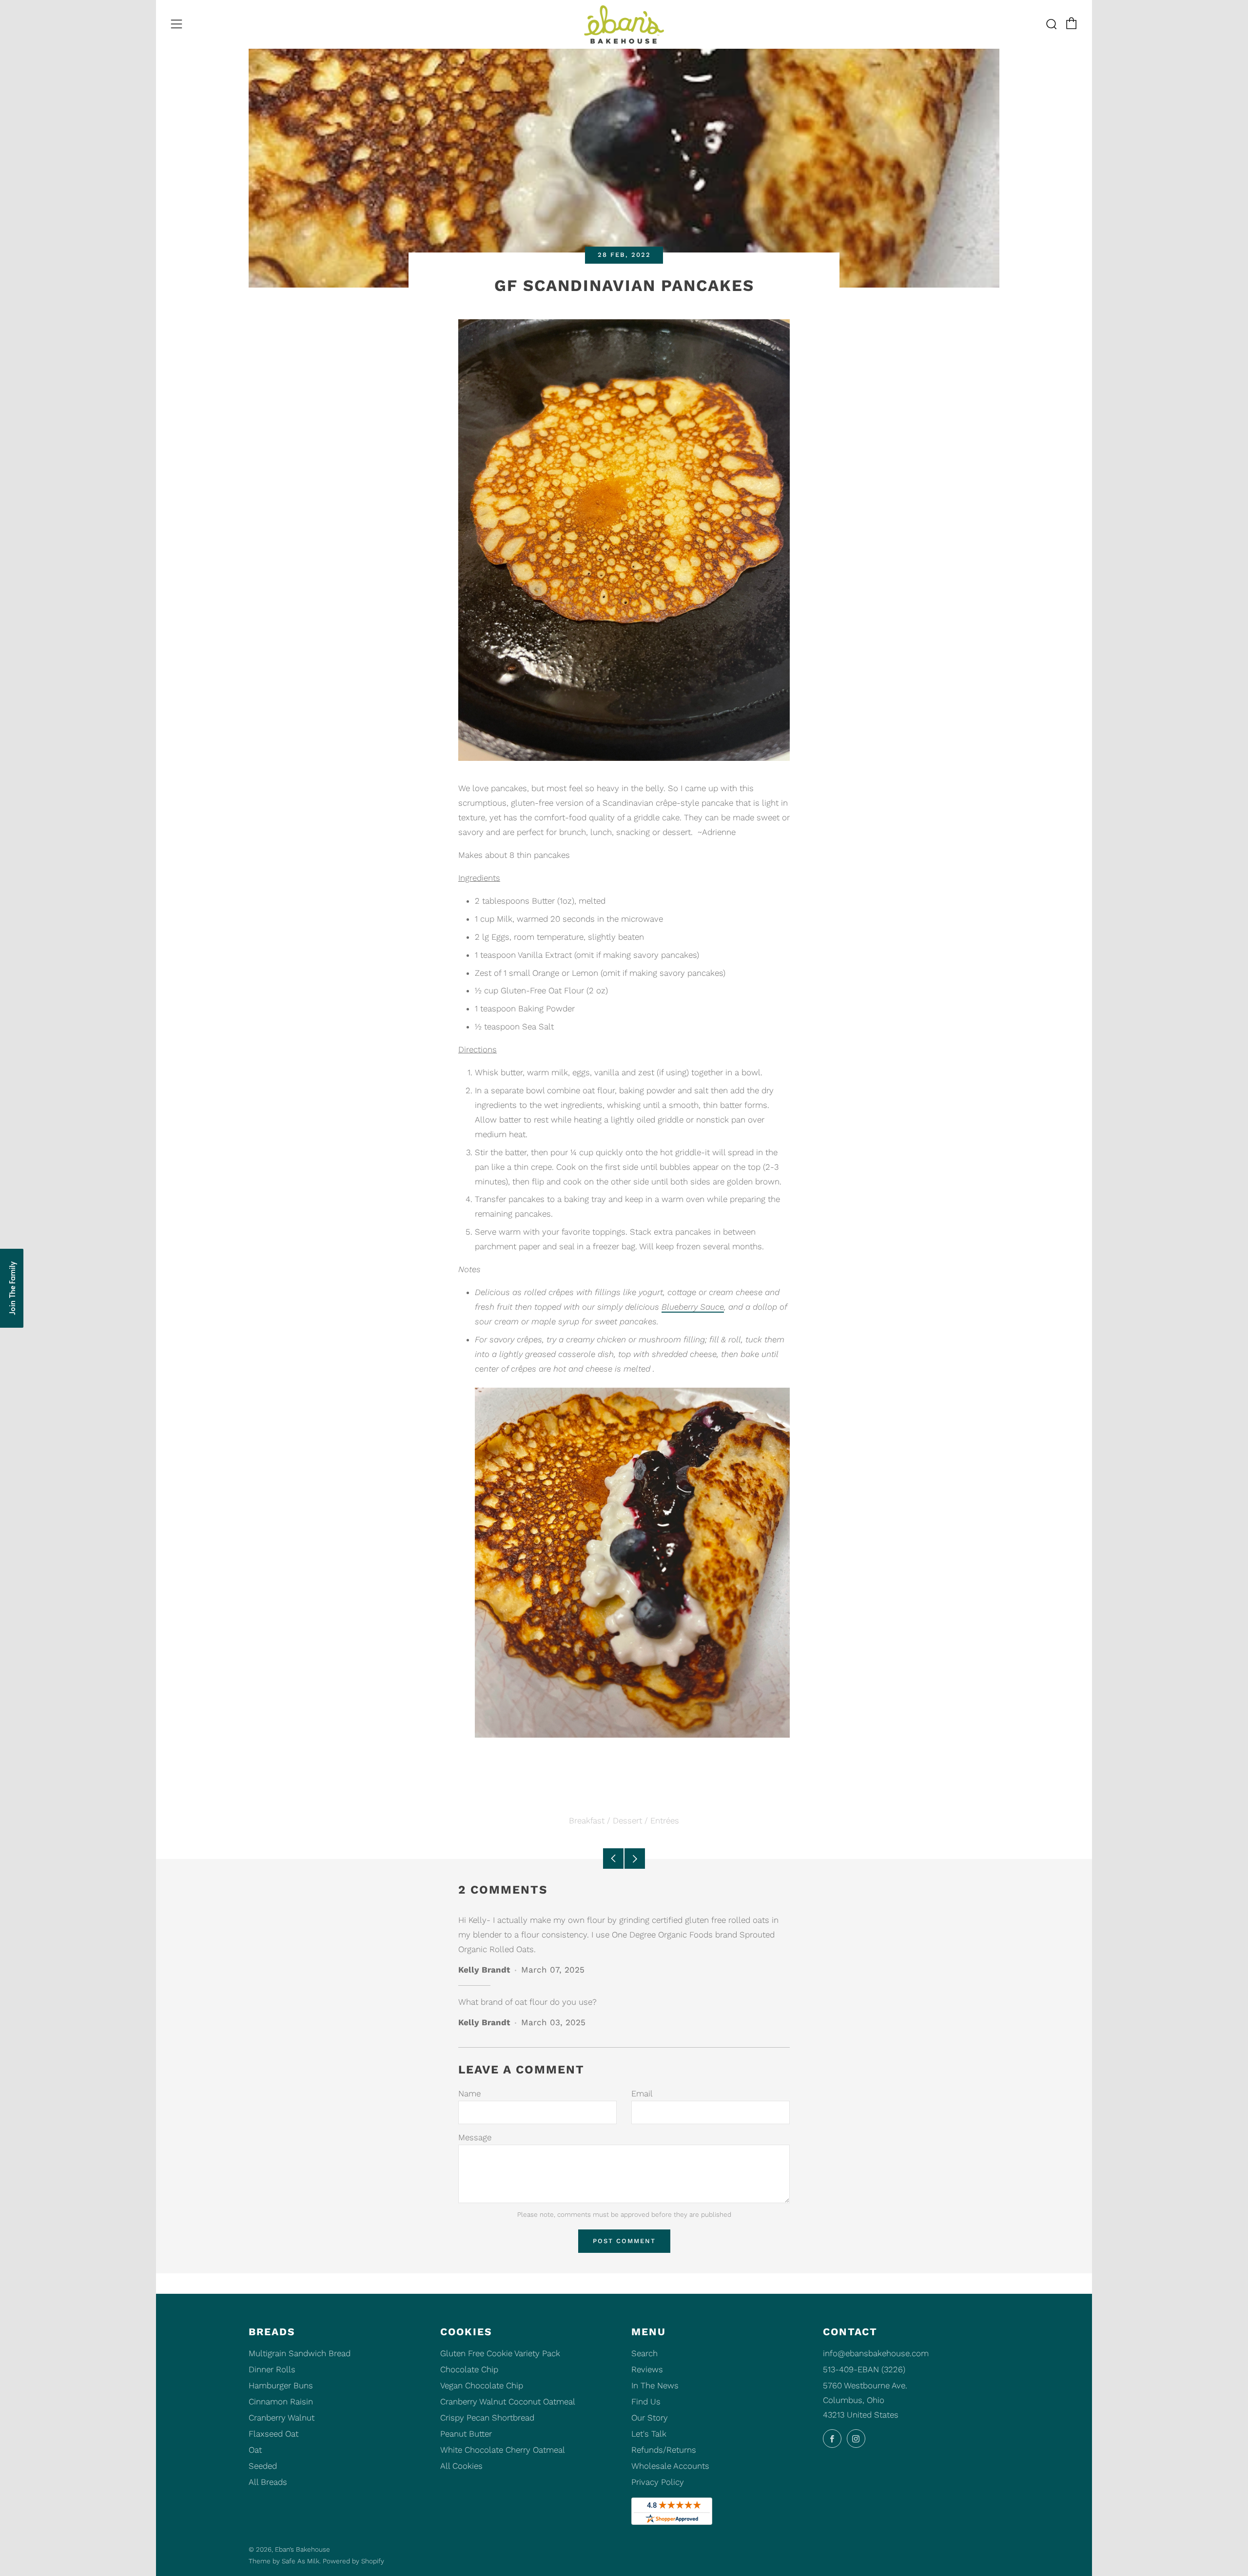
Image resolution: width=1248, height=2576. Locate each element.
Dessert (627, 1821)
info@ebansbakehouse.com (876, 2353)
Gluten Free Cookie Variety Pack (500, 2353)
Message (475, 2137)
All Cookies (461, 2466)
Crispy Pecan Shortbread (487, 2418)
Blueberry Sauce (693, 1307)
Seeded (263, 2466)
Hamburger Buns (281, 2385)
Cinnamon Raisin (281, 2402)
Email (642, 2093)
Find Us (646, 2402)
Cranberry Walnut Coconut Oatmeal (508, 2402)
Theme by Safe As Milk (284, 2561)
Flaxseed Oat (273, 2434)
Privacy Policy (658, 2482)
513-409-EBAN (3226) (864, 2369)
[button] (12, 1288)
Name (469, 2093)
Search (644, 2353)
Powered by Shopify (353, 2561)
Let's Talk (649, 2434)
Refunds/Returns (664, 2450)
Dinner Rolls (272, 2369)
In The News (655, 2385)
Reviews (647, 2369)
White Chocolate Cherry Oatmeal (503, 2450)
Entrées (665, 1821)
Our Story (650, 2418)
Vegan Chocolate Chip (482, 2385)
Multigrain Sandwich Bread (300, 2353)
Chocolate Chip (469, 2369)
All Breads (268, 2482)
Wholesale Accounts (670, 2466)
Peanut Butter (466, 2434)
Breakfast (587, 1821)
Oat (255, 2450)
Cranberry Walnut (282, 2418)
